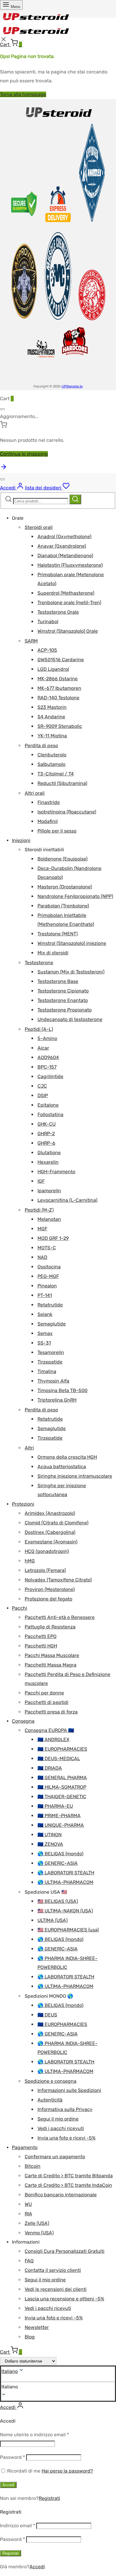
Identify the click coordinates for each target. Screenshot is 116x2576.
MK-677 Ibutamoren (59, 688)
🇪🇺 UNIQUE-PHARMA (61, 1825)
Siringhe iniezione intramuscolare (75, 1476)
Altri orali (35, 793)
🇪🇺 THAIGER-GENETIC (62, 1797)
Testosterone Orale (58, 612)
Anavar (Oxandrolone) (62, 546)
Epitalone (48, 1105)
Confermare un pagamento (55, 2157)
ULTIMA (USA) (52, 1920)
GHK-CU (47, 1124)
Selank (45, 1314)
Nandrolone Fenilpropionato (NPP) (75, 896)
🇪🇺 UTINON (50, 1835)
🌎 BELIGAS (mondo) (60, 1854)
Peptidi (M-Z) (39, 1210)
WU (28, 2204)
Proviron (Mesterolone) (50, 1589)
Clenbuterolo (52, 755)
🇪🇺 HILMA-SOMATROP (62, 1787)
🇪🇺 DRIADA (50, 1768)
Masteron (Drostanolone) (65, 887)
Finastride (49, 802)
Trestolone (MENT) (58, 934)
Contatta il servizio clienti (53, 2270)
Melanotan (49, 1219)
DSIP (43, 1095)
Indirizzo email (18, 2526)
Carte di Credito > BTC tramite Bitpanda (69, 2176)
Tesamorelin (51, 1352)
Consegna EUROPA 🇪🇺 (49, 1730)
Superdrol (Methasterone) (66, 593)
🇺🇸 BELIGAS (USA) (58, 1901)
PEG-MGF (48, 1276)
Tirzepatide (50, 1362)
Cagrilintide (50, 1076)
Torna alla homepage (23, 94)
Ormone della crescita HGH (67, 1457)
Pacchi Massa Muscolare (52, 1655)
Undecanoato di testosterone (70, 1019)
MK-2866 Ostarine (58, 679)
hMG (30, 1561)
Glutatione (49, 1153)
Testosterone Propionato (65, 1010)
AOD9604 (48, 1057)
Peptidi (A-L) (39, 1029)
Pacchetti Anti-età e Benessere (60, 1617)
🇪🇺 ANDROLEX (53, 1739)
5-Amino (47, 1038)
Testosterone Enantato (63, 1000)
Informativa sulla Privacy (65, 2109)
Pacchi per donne (44, 1693)
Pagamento (25, 2147)
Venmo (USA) (39, 2233)
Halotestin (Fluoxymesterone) (70, 565)
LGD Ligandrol (53, 669)
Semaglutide (52, 1324)
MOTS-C (47, 1248)
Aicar (43, 1048)
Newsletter (37, 2327)
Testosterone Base (58, 981)
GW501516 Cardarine (61, 660)
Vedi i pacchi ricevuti (61, 2128)
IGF (41, 1181)
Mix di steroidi (53, 953)
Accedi (8, 2485)
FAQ (29, 2261)
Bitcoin (33, 2166)
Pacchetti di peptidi (47, 1702)
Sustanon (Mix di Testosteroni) (71, 972)
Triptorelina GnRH (57, 1400)
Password (12, 2457)
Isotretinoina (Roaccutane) (67, 812)
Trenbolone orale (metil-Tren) (69, 603)
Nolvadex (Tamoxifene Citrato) (58, 1580)
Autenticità (50, 2100)
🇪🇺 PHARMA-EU (55, 1806)
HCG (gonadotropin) (47, 1551)
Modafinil (48, 821)
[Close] (2, 409)
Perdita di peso (41, 746)
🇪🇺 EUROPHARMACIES (62, 1749)
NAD (42, 1257)
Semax (45, 1333)
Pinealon (47, 1286)
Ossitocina (49, 1267)
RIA (28, 2214)
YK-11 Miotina (52, 736)
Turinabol (48, 622)
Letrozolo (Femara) (45, 1570)
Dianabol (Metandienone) (65, 556)
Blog (30, 2337)
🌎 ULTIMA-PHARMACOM (65, 1882)
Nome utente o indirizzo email (35, 2435)
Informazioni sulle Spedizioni (69, 2090)
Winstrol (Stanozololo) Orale (68, 631)
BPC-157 (47, 1067)
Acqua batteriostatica (62, 1467)
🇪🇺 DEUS (47, 2015)
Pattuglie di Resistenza (50, 1627)
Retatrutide (50, 1305)
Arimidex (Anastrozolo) (50, 1513)
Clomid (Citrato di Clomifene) (57, 1523)
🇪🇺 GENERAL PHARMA (62, 1778)
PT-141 (45, 1295)
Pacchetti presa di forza (51, 1712)
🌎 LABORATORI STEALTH (66, 1873)
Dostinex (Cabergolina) (50, 1532)
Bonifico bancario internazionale (61, 2195)
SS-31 (44, 1343)
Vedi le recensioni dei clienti (56, 2289)
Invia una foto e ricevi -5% (66, 2138)
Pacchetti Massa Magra (51, 1665)
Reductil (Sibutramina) (62, 783)
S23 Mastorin (52, 707)
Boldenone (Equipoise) (62, 859)
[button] (58, 2387)
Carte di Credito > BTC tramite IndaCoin (68, 2185)
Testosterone (39, 963)
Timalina (47, 1371)
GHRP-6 (46, 1143)
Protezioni (23, 1504)
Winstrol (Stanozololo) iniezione (72, 943)
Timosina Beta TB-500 (62, 1390)
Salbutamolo (51, 764)
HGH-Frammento (56, 1172)
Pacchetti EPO (41, 1636)
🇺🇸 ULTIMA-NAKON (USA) (65, 1911)
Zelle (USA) (37, 2223)
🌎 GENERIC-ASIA (58, 1863)
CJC (42, 1086)
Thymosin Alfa (53, 1381)
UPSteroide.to (72, 386)
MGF (42, 1229)
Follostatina (50, 1115)
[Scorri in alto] (4, 469)
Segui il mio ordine (58, 2119)
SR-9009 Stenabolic (60, 726)
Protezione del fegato (48, 1599)
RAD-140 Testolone (58, 698)
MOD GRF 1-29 (53, 1238)
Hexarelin (48, 1162)
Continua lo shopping (24, 454)
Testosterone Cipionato (63, 991)
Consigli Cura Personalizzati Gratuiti (65, 2251)
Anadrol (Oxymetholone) (64, 537)
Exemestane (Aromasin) (51, 1542)
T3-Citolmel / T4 (56, 774)
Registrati (49, 2498)
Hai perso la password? (67, 2471)
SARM (31, 641)
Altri (29, 1448)
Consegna (23, 1721)
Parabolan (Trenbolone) (63, 906)
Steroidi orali (39, 527)
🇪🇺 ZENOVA (50, 1844)
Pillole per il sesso (57, 831)
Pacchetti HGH (41, 1646)
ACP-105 (47, 650)
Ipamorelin (49, 1191)
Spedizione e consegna (51, 2081)
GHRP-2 (46, 1134)
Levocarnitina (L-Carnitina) (67, 1200)
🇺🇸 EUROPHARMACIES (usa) (68, 1930)
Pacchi (19, 1608)
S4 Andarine (51, 717)
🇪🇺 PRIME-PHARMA (59, 1816)
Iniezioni (21, 840)
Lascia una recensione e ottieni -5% (64, 2299)
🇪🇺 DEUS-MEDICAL (59, 1759)
